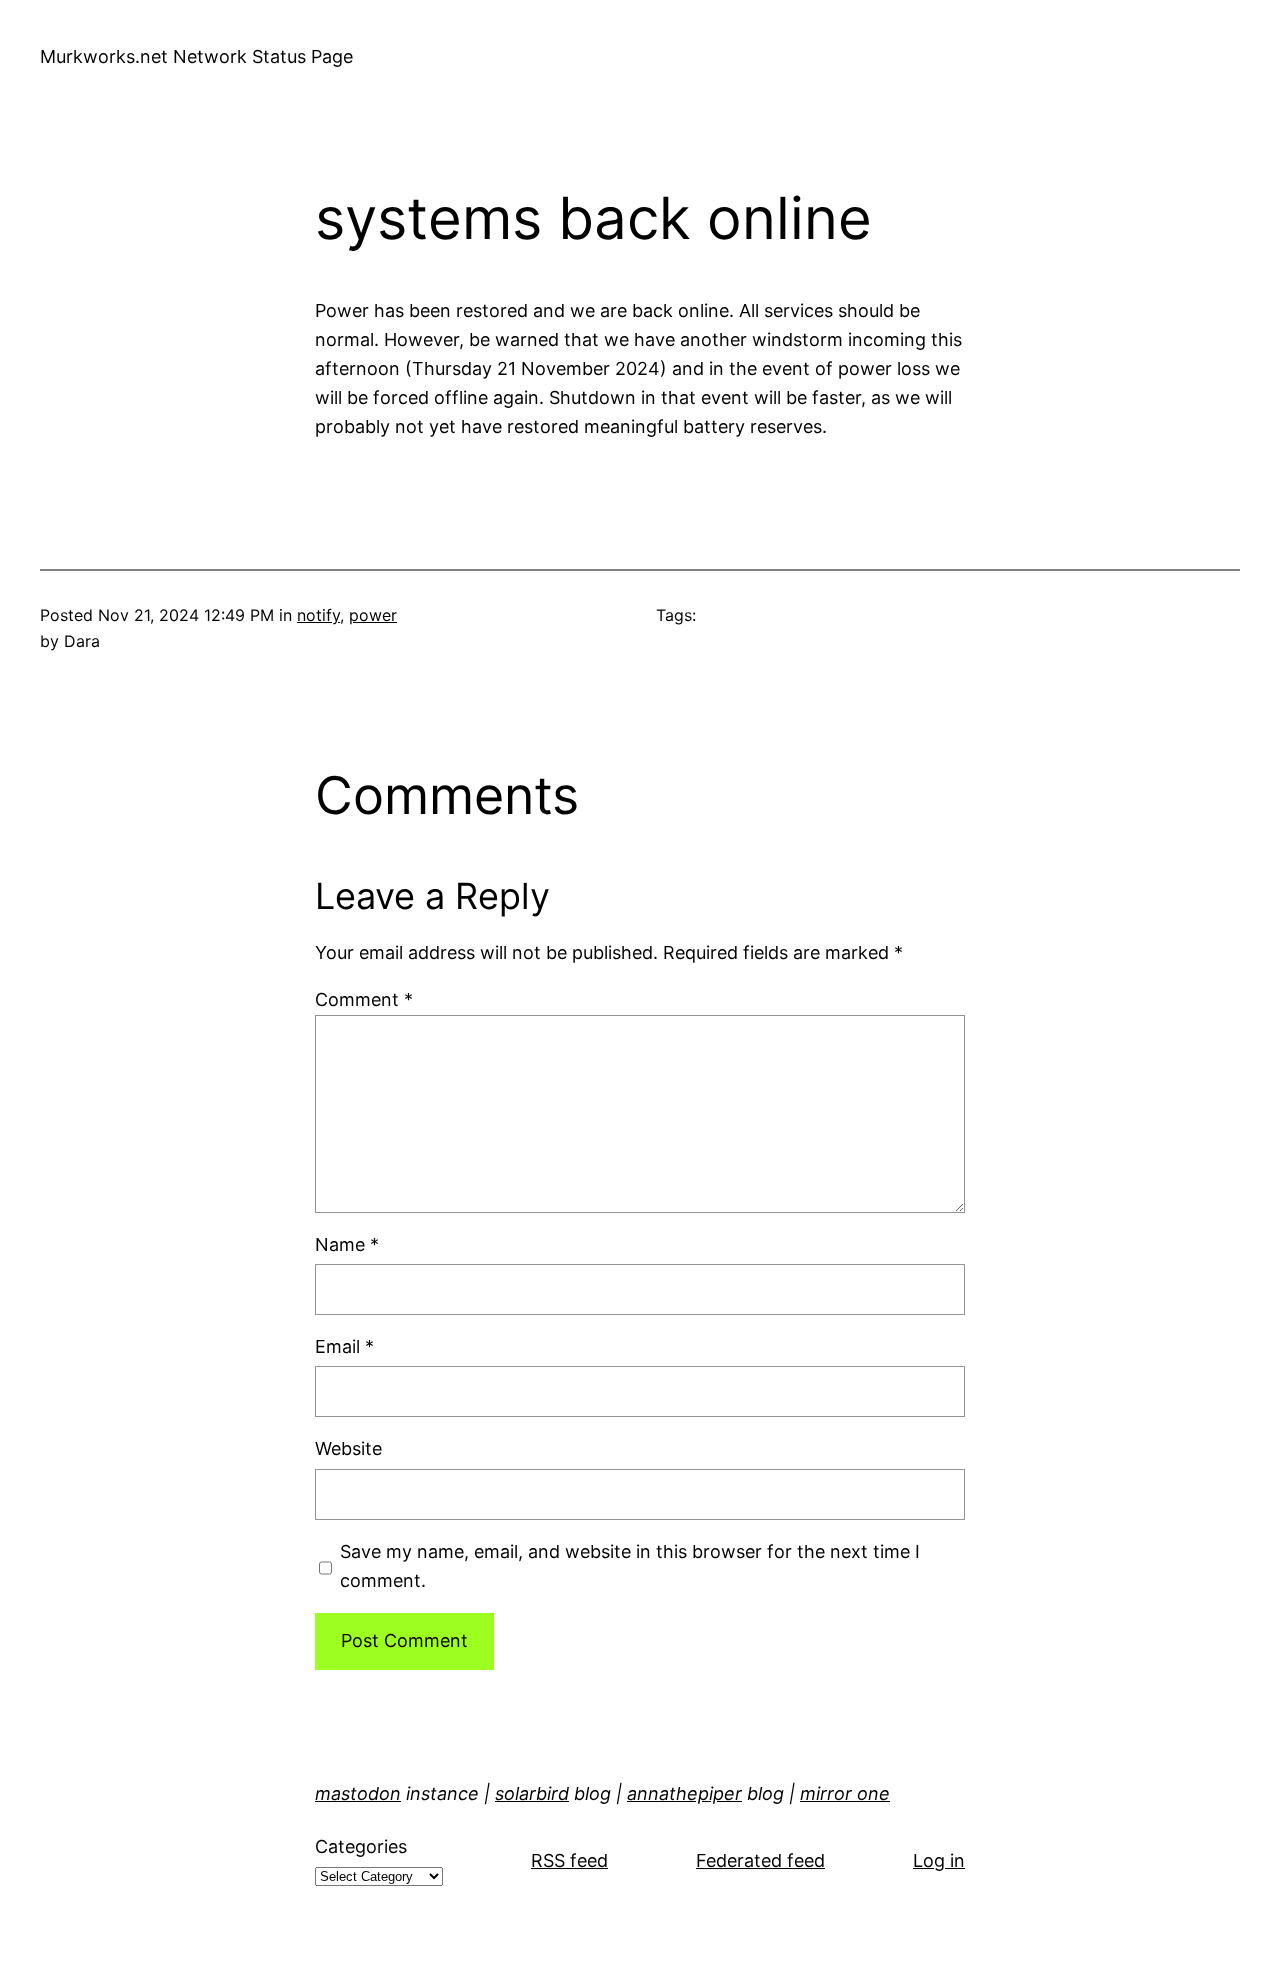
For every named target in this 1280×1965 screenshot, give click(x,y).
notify (318, 615)
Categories (361, 1846)
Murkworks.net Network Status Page (196, 56)
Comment (364, 999)
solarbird (532, 1793)
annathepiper (684, 1793)
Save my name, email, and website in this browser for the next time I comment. (630, 1566)
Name (347, 1244)
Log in (939, 1860)
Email (344, 1346)
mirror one (845, 1793)
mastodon (358, 1793)
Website (348, 1448)
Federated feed (760, 1860)
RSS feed (569, 1860)
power (373, 615)
